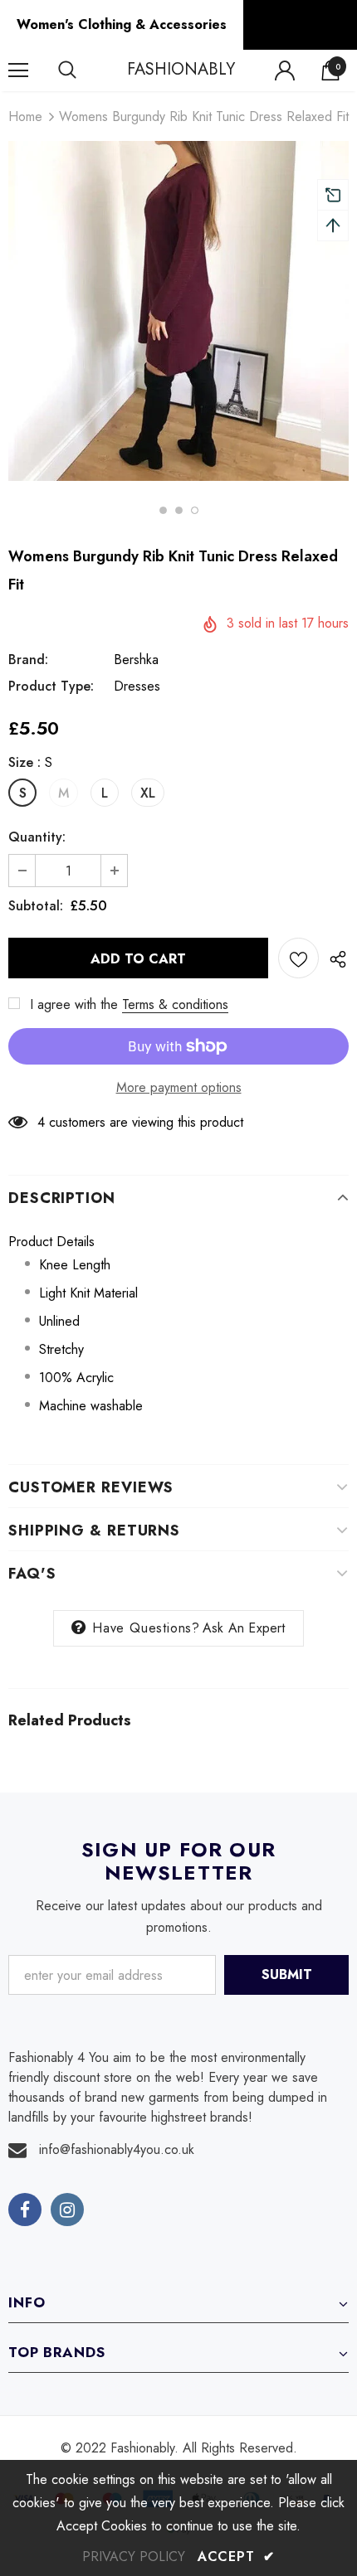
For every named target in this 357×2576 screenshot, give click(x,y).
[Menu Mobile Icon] (18, 70)
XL (148, 793)
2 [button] (179, 510)
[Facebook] (25, 2210)
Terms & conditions (175, 1004)
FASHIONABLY (181, 70)
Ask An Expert (244, 1628)
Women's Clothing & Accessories (122, 24)
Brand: (28, 660)
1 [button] (163, 510)
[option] (178, 311)
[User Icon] (285, 70)
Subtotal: (36, 906)
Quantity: (37, 837)
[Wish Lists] (298, 958)
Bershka (136, 660)
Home (25, 116)
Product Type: (51, 686)
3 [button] (195, 510)
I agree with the (74, 1004)
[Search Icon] (83, 70)
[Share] (334, 958)
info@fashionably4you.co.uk (117, 2149)
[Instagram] (67, 2210)
